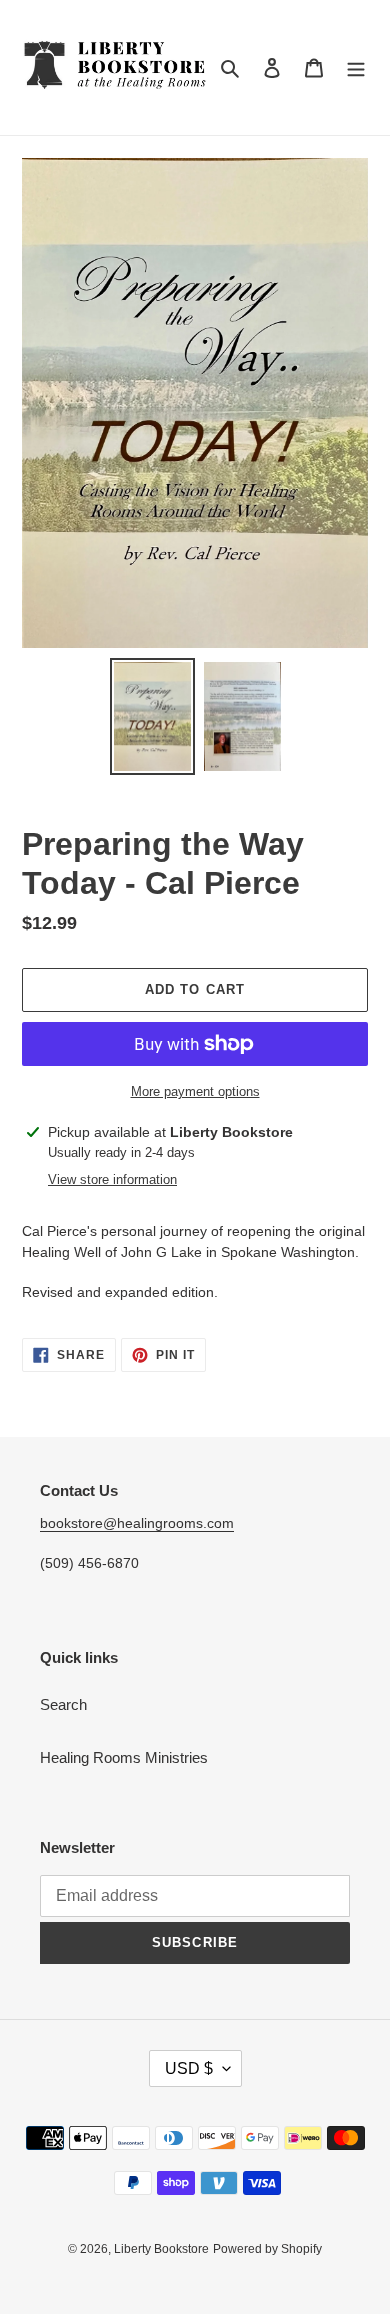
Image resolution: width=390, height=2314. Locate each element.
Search (63, 1704)
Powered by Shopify (267, 2249)
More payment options (195, 1091)
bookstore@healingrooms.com (137, 1523)
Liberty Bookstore (161, 2249)
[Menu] (356, 67)
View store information (112, 1179)
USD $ (189, 2068)
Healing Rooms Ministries (124, 1757)
